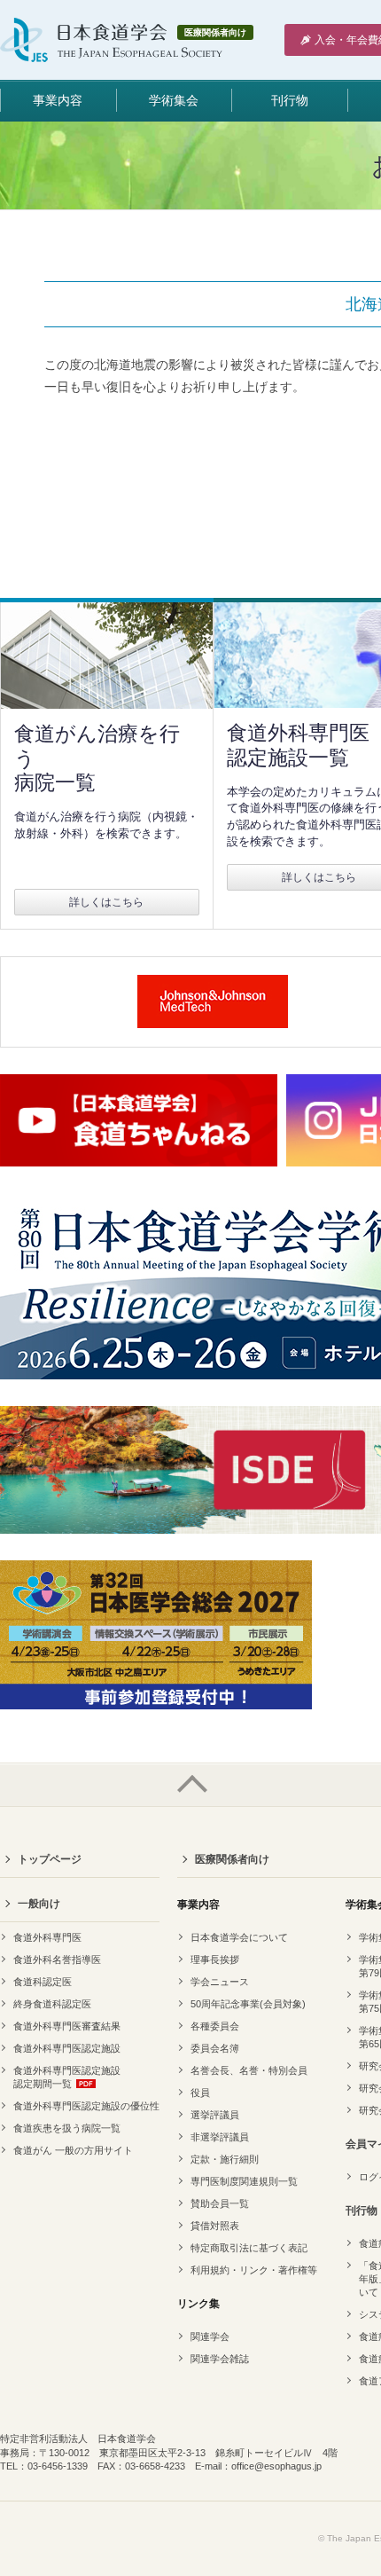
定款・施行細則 (225, 2159)
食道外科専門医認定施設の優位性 (86, 2106)
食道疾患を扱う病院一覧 (67, 2128)
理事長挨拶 (215, 1959)
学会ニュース (220, 1982)
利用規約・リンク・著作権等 (254, 2270)
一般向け (39, 1904)
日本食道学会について (239, 1937)
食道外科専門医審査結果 (67, 2026)
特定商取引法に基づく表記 (249, 2248)
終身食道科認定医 (52, 2004)
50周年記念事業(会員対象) (248, 2004)
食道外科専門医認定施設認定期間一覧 (67, 2077)
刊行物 (290, 100)
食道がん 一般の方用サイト (73, 2150)
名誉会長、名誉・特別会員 (249, 2070)
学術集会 (174, 100)
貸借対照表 (215, 2226)
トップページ (50, 1859)
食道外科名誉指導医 (57, 1959)
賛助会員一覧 (220, 2203)
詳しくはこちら (106, 902)
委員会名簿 (215, 2048)
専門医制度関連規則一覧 (244, 2181)
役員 (200, 2093)
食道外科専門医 (47, 1937)
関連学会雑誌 (220, 2359)
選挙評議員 (215, 2115)
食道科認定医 (43, 1982)
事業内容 (58, 100)
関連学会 (210, 2336)
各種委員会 (215, 2026)
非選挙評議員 (220, 2137)
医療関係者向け (232, 1859)
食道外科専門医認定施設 (67, 2048)
